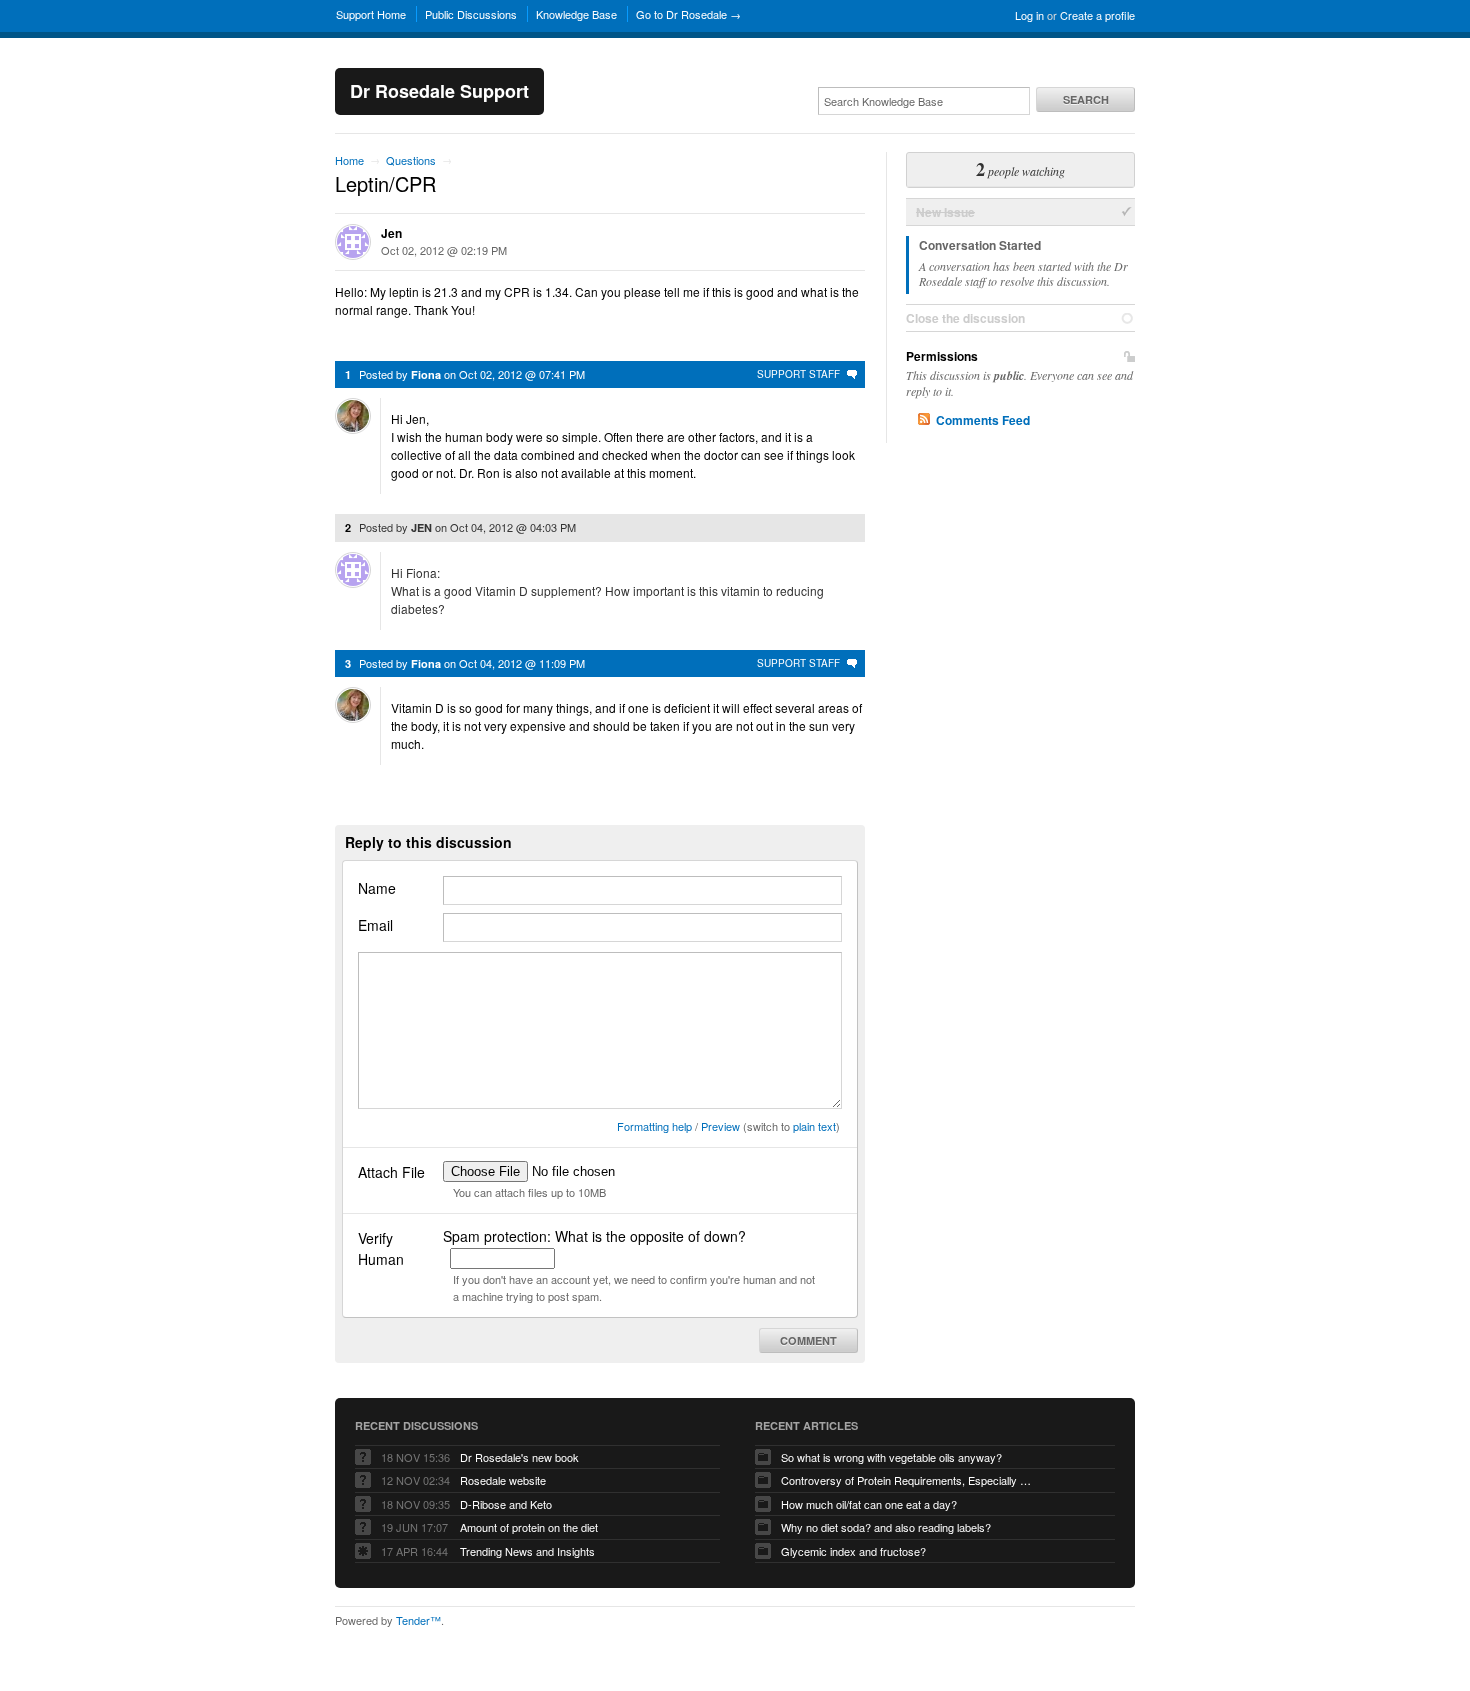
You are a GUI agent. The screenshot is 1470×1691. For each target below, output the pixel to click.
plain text (814, 1126)
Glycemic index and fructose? (853, 1551)
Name (377, 888)
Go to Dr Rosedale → (688, 14)
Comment (808, 1340)
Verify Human (381, 1248)
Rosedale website (503, 1480)
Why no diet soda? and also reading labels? (886, 1527)
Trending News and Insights (527, 1551)
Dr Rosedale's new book (519, 1457)
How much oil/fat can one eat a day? (869, 1504)
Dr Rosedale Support (439, 91)
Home (349, 160)
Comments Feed (983, 420)
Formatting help (654, 1126)
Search (1086, 99)
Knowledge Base (576, 14)
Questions (411, 160)
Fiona (426, 374)
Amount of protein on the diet (529, 1527)
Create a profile (1097, 15)
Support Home (371, 14)
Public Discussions (471, 14)
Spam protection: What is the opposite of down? (594, 1236)
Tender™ (418, 1620)
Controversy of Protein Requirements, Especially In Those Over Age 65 (906, 1480)
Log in (1029, 15)
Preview (720, 1126)
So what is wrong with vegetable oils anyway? (891, 1457)
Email (375, 925)
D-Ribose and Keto (506, 1504)
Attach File (391, 1172)
